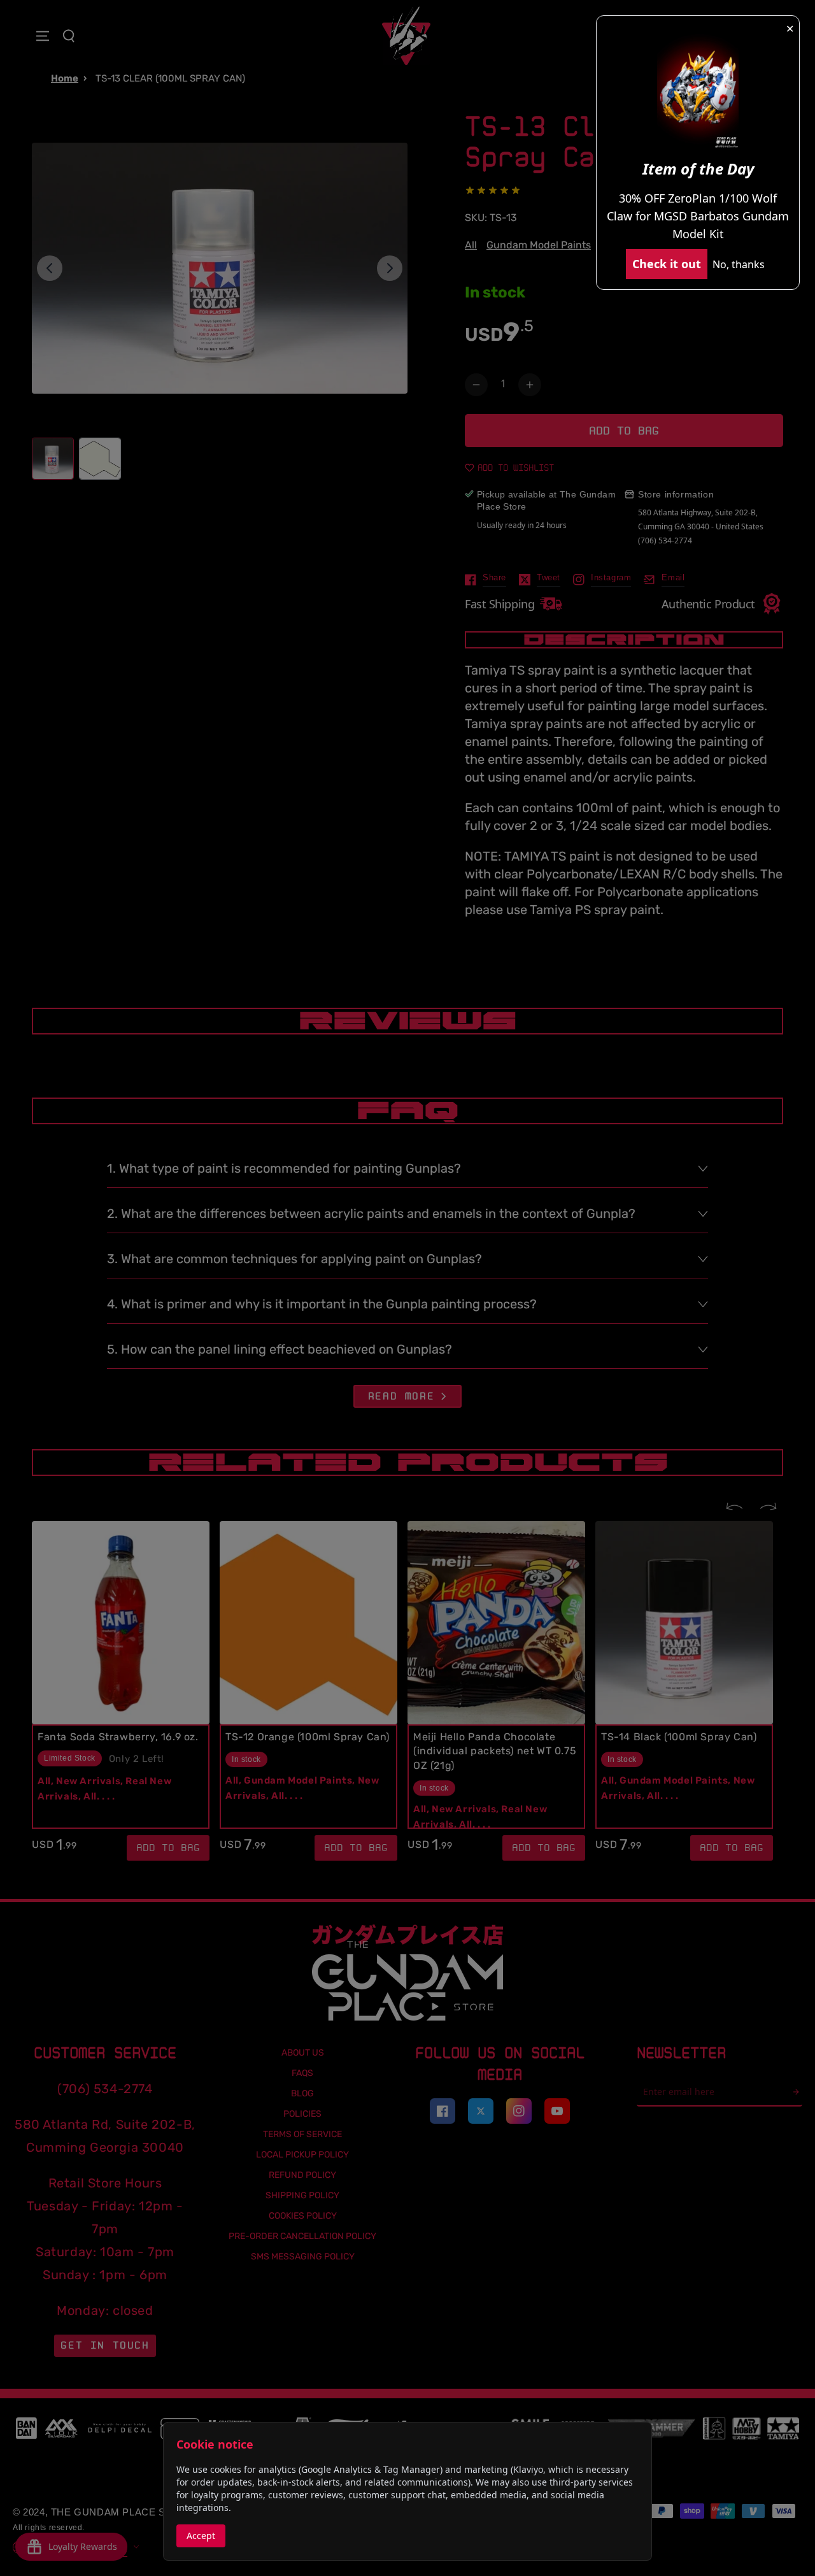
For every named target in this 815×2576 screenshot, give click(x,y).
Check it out (667, 264)
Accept (201, 2536)
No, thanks (739, 264)
